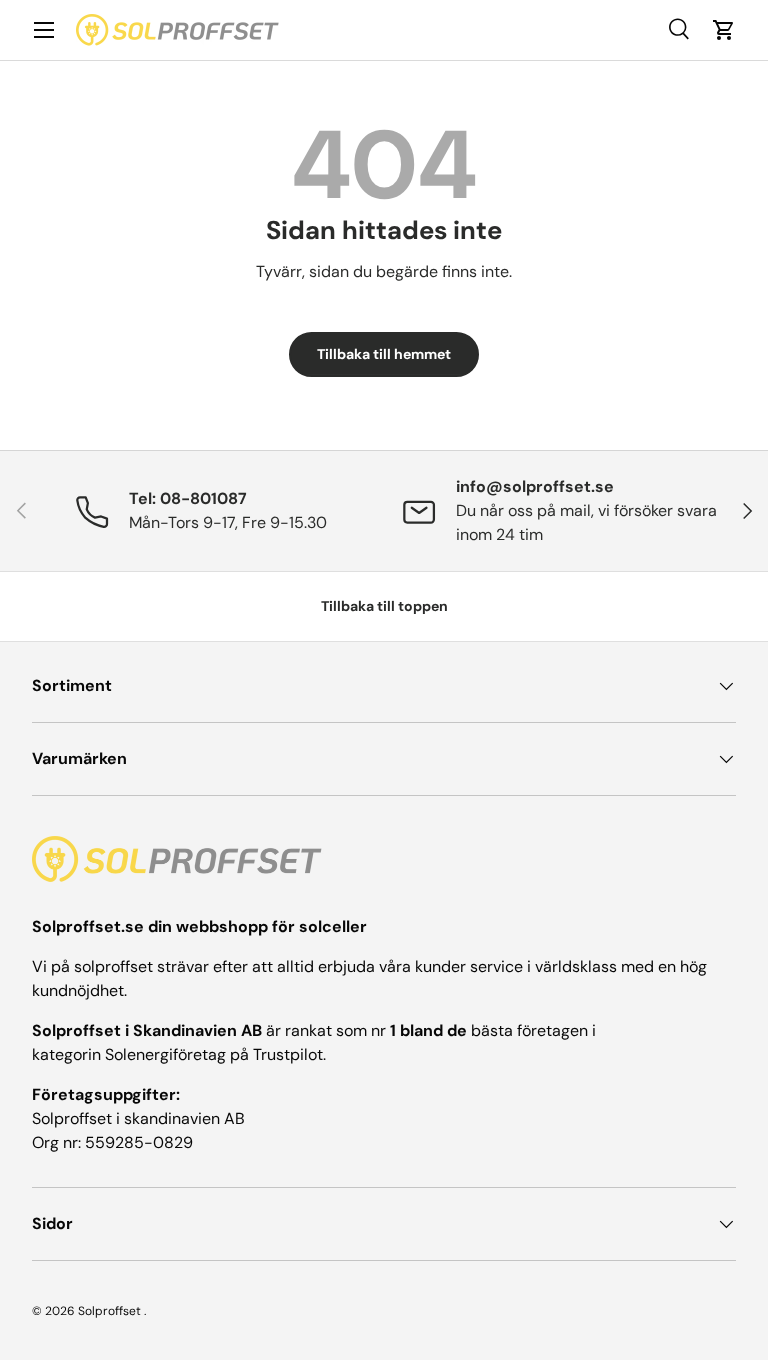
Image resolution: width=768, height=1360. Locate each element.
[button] (724, 30)
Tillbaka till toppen (384, 606)
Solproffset (109, 1311)
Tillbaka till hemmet (384, 354)
